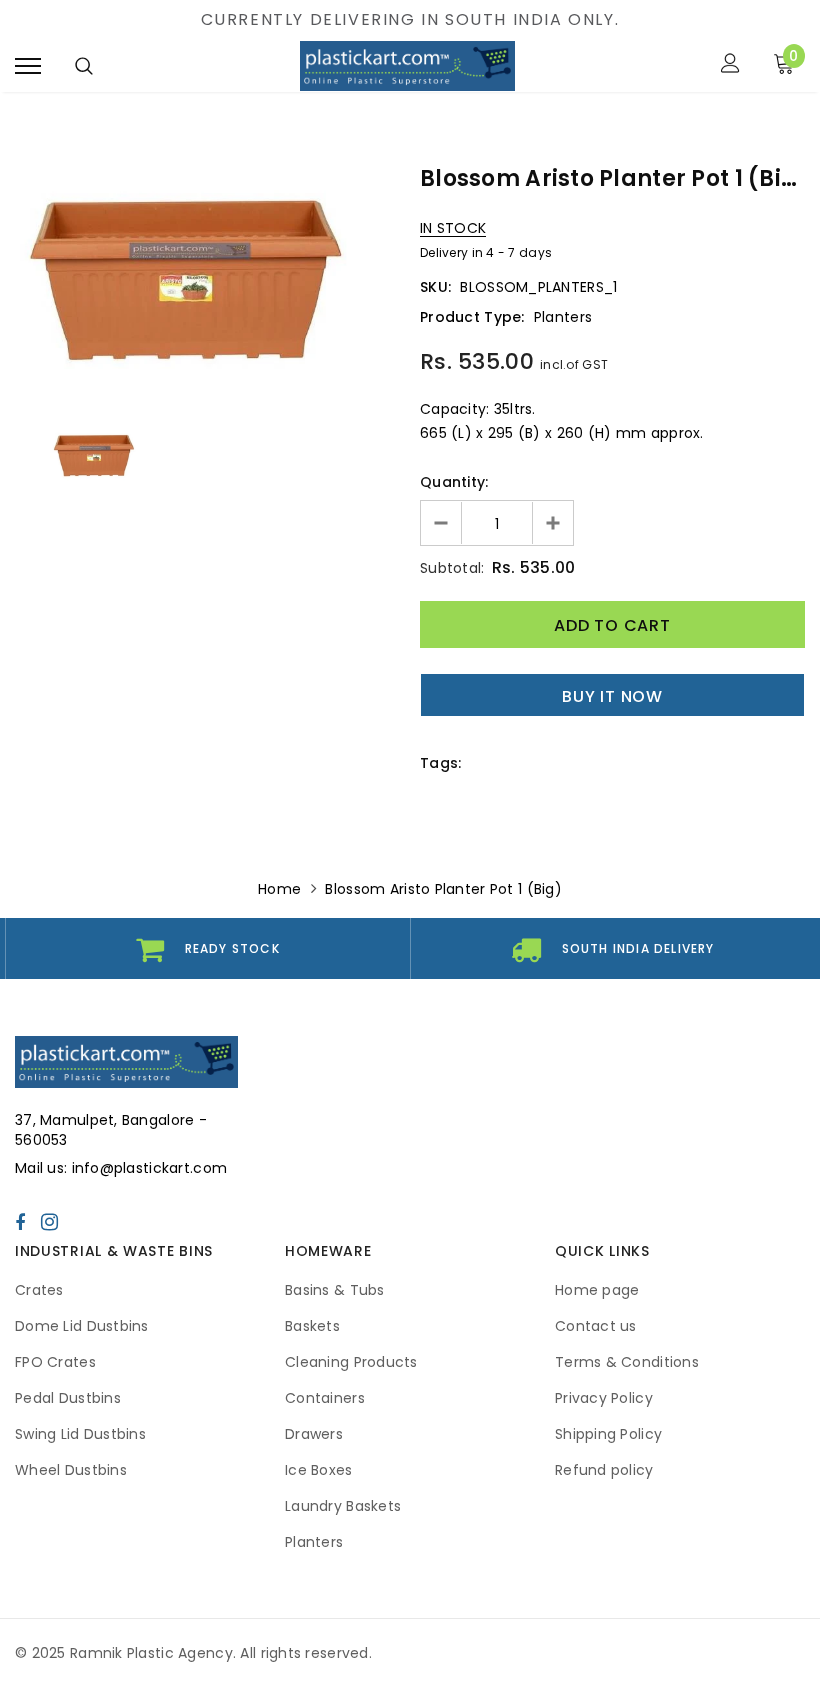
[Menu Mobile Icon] (28, 65)
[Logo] (407, 66)
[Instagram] (49, 1222)
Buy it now (612, 696)
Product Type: (472, 317)
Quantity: (454, 482)
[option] (207, 283)
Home (279, 889)
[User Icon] (730, 65)
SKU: (435, 287)
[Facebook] (20, 1222)
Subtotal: (452, 568)
